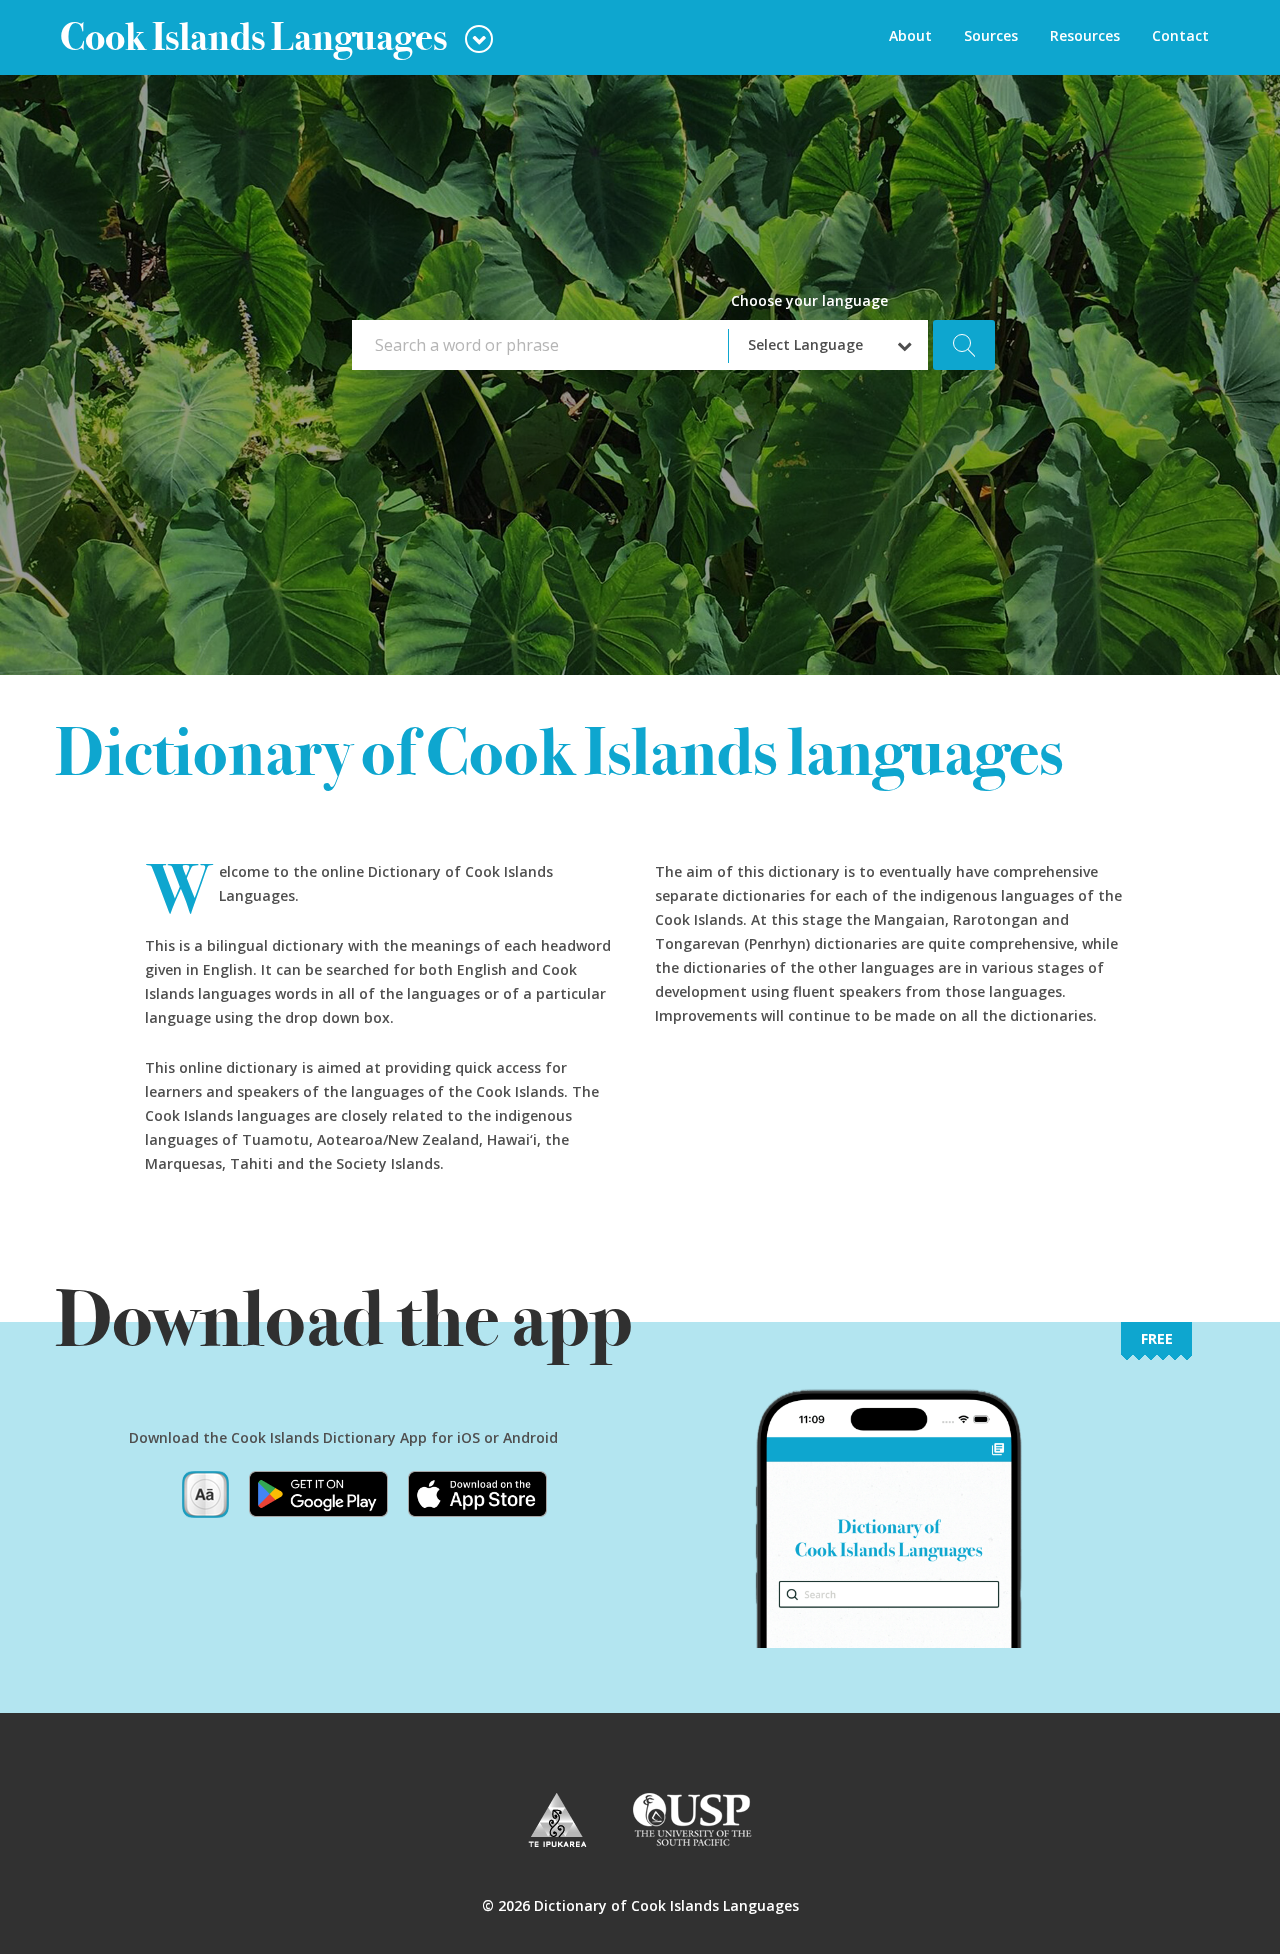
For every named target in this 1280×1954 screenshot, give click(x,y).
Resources (1085, 35)
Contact (1180, 35)
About (910, 35)
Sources (991, 35)
